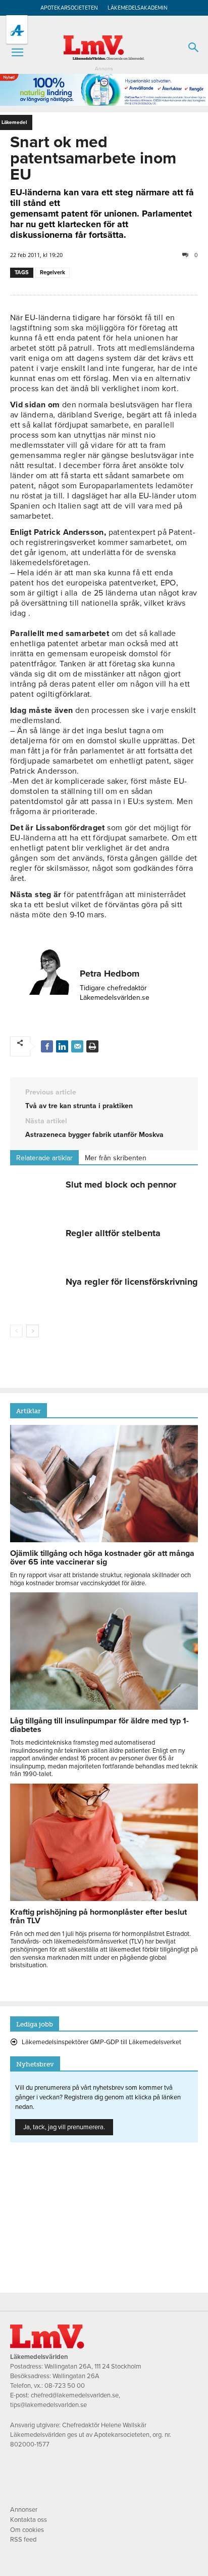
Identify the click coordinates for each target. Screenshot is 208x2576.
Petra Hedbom (110, 974)
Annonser (24, 2510)
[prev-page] (16, 1331)
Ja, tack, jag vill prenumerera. (64, 2127)
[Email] (77, 1046)
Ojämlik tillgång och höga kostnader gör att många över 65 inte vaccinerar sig (102, 1558)
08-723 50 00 (65, 2386)
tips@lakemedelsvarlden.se (48, 2405)
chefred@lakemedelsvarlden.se (75, 2395)
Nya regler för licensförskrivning (132, 1282)
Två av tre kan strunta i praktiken (79, 1106)
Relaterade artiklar (44, 1158)
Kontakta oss (29, 2520)
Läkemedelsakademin (138, 8)
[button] (17, 53)
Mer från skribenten (116, 1158)
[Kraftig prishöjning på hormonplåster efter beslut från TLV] (104, 1898)
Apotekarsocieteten (69, 8)
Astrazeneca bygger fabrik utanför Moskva (94, 1135)
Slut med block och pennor (121, 1185)
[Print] (92, 1046)
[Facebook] (47, 1046)
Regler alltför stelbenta (113, 1233)
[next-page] (33, 1331)
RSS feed (23, 2540)
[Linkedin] (62, 1046)
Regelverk (53, 272)
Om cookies (27, 2530)
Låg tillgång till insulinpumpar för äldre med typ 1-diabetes (99, 1725)
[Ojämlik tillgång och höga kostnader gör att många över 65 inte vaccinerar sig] (104, 1540)
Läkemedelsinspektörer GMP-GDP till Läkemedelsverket (101, 2042)
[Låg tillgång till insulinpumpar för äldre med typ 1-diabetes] (104, 1707)
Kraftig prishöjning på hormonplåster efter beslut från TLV (98, 1916)
